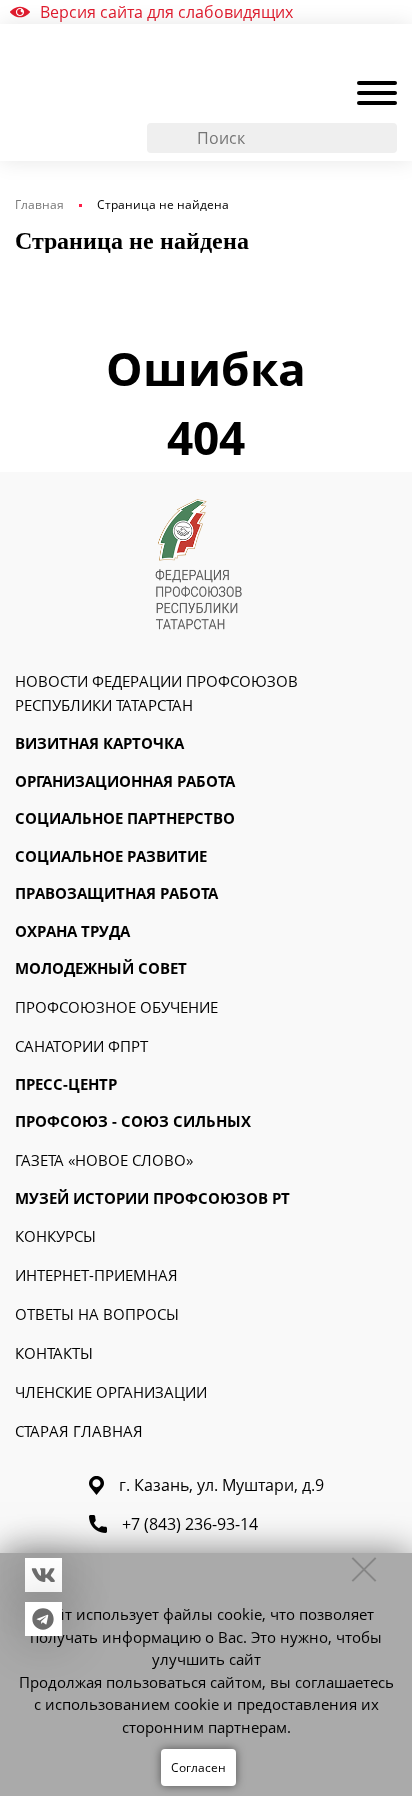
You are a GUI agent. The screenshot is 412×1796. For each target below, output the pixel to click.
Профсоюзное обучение (116, 1007)
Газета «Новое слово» (104, 1160)
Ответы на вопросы (97, 1314)
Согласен (198, 1767)
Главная (39, 204)
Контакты (54, 1353)
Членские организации (111, 1392)
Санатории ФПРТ (81, 1046)
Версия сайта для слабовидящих (166, 12)
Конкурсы (55, 1236)
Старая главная (79, 1431)
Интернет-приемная (96, 1275)
